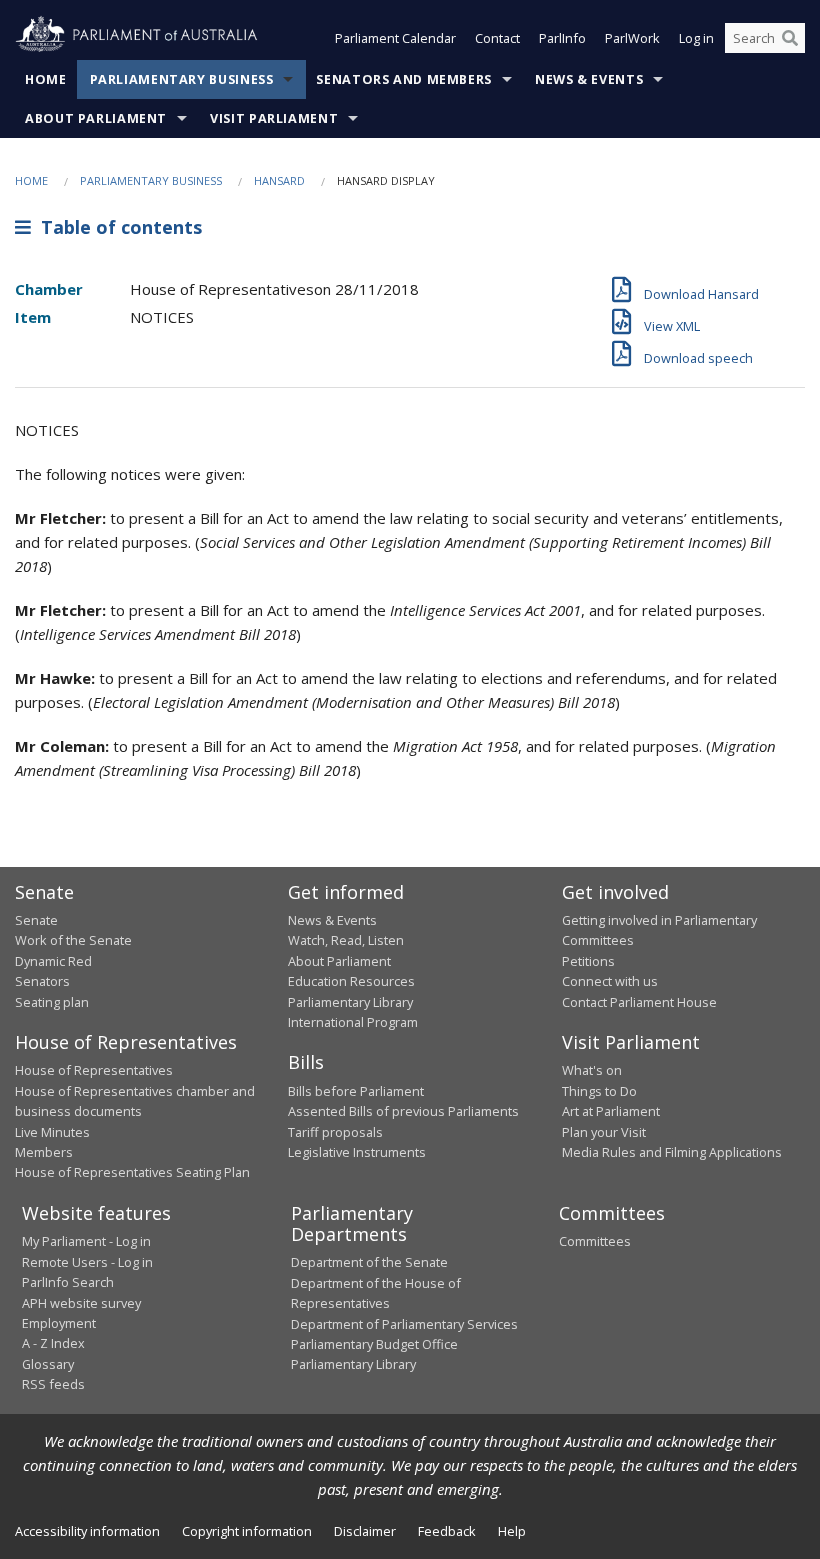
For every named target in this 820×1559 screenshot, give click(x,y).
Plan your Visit (604, 1132)
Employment (59, 1323)
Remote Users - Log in (87, 1262)
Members (44, 1152)
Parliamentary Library (350, 1002)
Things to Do (599, 1091)
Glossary (48, 1364)
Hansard (279, 180)
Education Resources (351, 981)
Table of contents (116, 227)
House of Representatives (94, 1070)
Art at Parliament (611, 1111)
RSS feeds (53, 1384)
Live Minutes (52, 1132)
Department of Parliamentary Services (404, 1324)
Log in (696, 38)
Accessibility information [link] (87, 1531)
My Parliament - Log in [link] (86, 1241)
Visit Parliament (274, 118)
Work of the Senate (73, 940)
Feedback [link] (447, 1531)
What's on (592, 1070)
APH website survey (81, 1303)
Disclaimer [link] (365, 1531)
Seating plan (52, 1002)
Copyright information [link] (247, 1531)
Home (46, 79)
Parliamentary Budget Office (374, 1344)
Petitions (588, 961)
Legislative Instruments (357, 1152)
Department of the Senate (369, 1262)
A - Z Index (53, 1343)
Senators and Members (404, 79)
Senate (36, 920)
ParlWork (632, 38)
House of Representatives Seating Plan (132, 1172)
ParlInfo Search (68, 1282)
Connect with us (610, 981)
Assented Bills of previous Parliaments (403, 1111)
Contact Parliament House (639, 1002)
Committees (595, 1241)
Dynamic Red (53, 961)
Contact (497, 38)
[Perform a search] (790, 38)
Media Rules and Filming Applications (672, 1152)
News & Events (589, 79)
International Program (353, 1022)
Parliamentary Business (182, 79)
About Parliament (96, 118)
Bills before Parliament (356, 1091)
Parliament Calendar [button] (395, 38)
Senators (42, 981)
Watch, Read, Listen (346, 940)
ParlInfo (562, 38)
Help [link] (512, 1531)
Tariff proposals (335, 1132)
